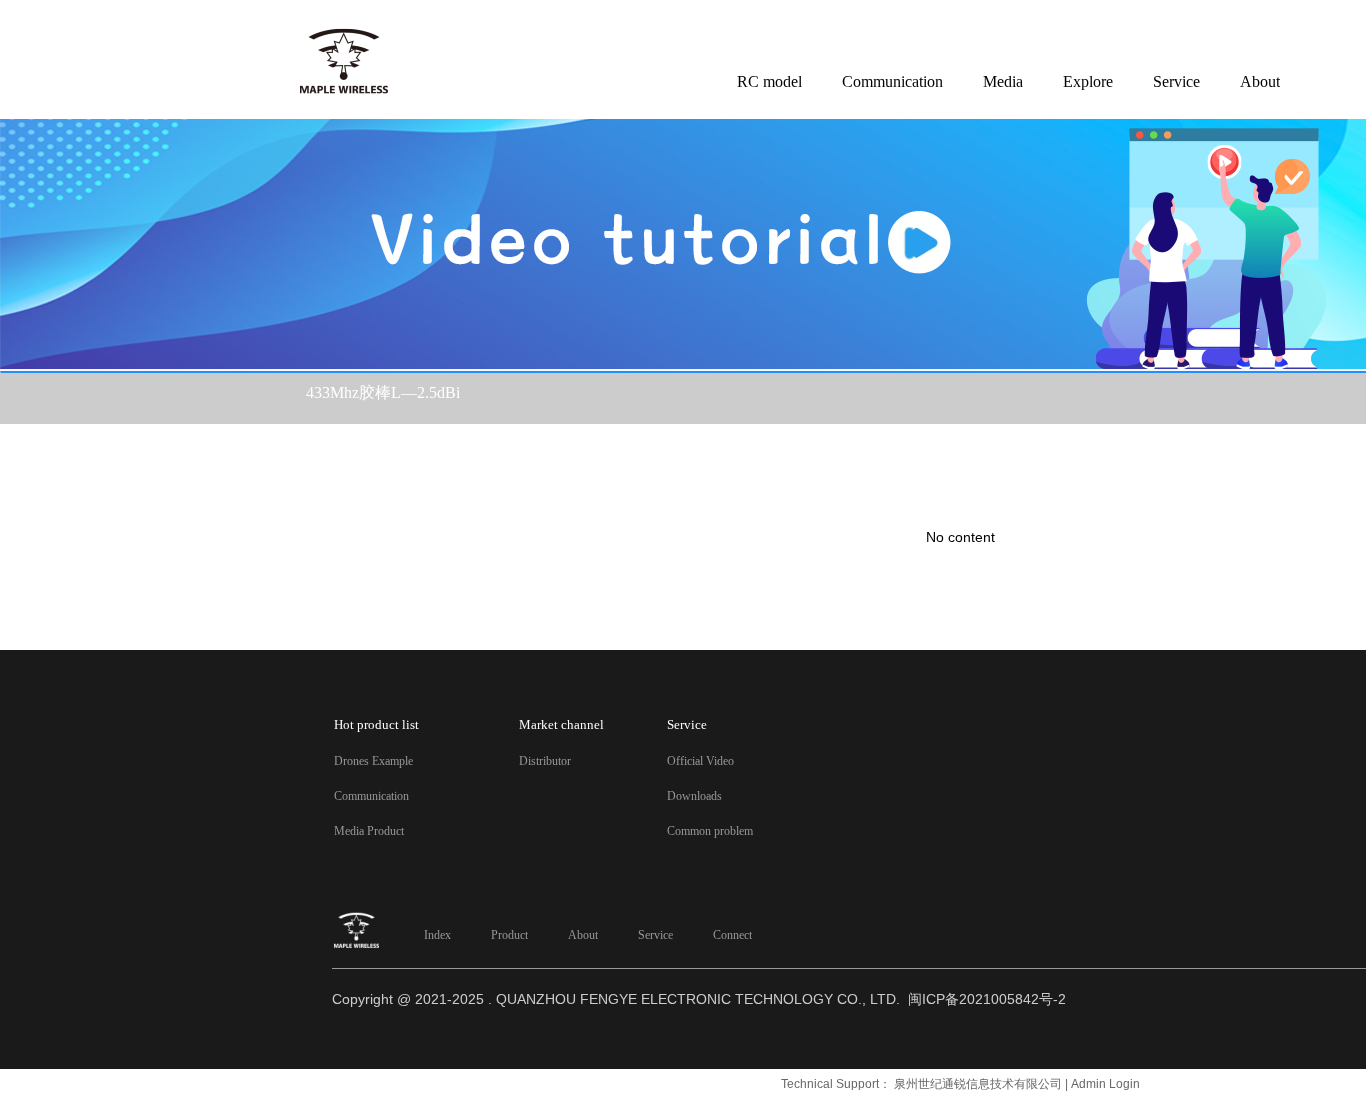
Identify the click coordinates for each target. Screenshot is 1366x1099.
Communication (371, 796)
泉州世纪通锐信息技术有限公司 (978, 1084)
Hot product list (376, 724)
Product (509, 935)
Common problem (710, 831)
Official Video (700, 761)
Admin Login (1105, 1084)
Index (437, 935)
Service (655, 935)
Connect (732, 935)
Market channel (561, 724)
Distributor (545, 761)
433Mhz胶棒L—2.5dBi (383, 392)
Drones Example (373, 761)
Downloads (694, 796)
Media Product (369, 831)
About (583, 935)
